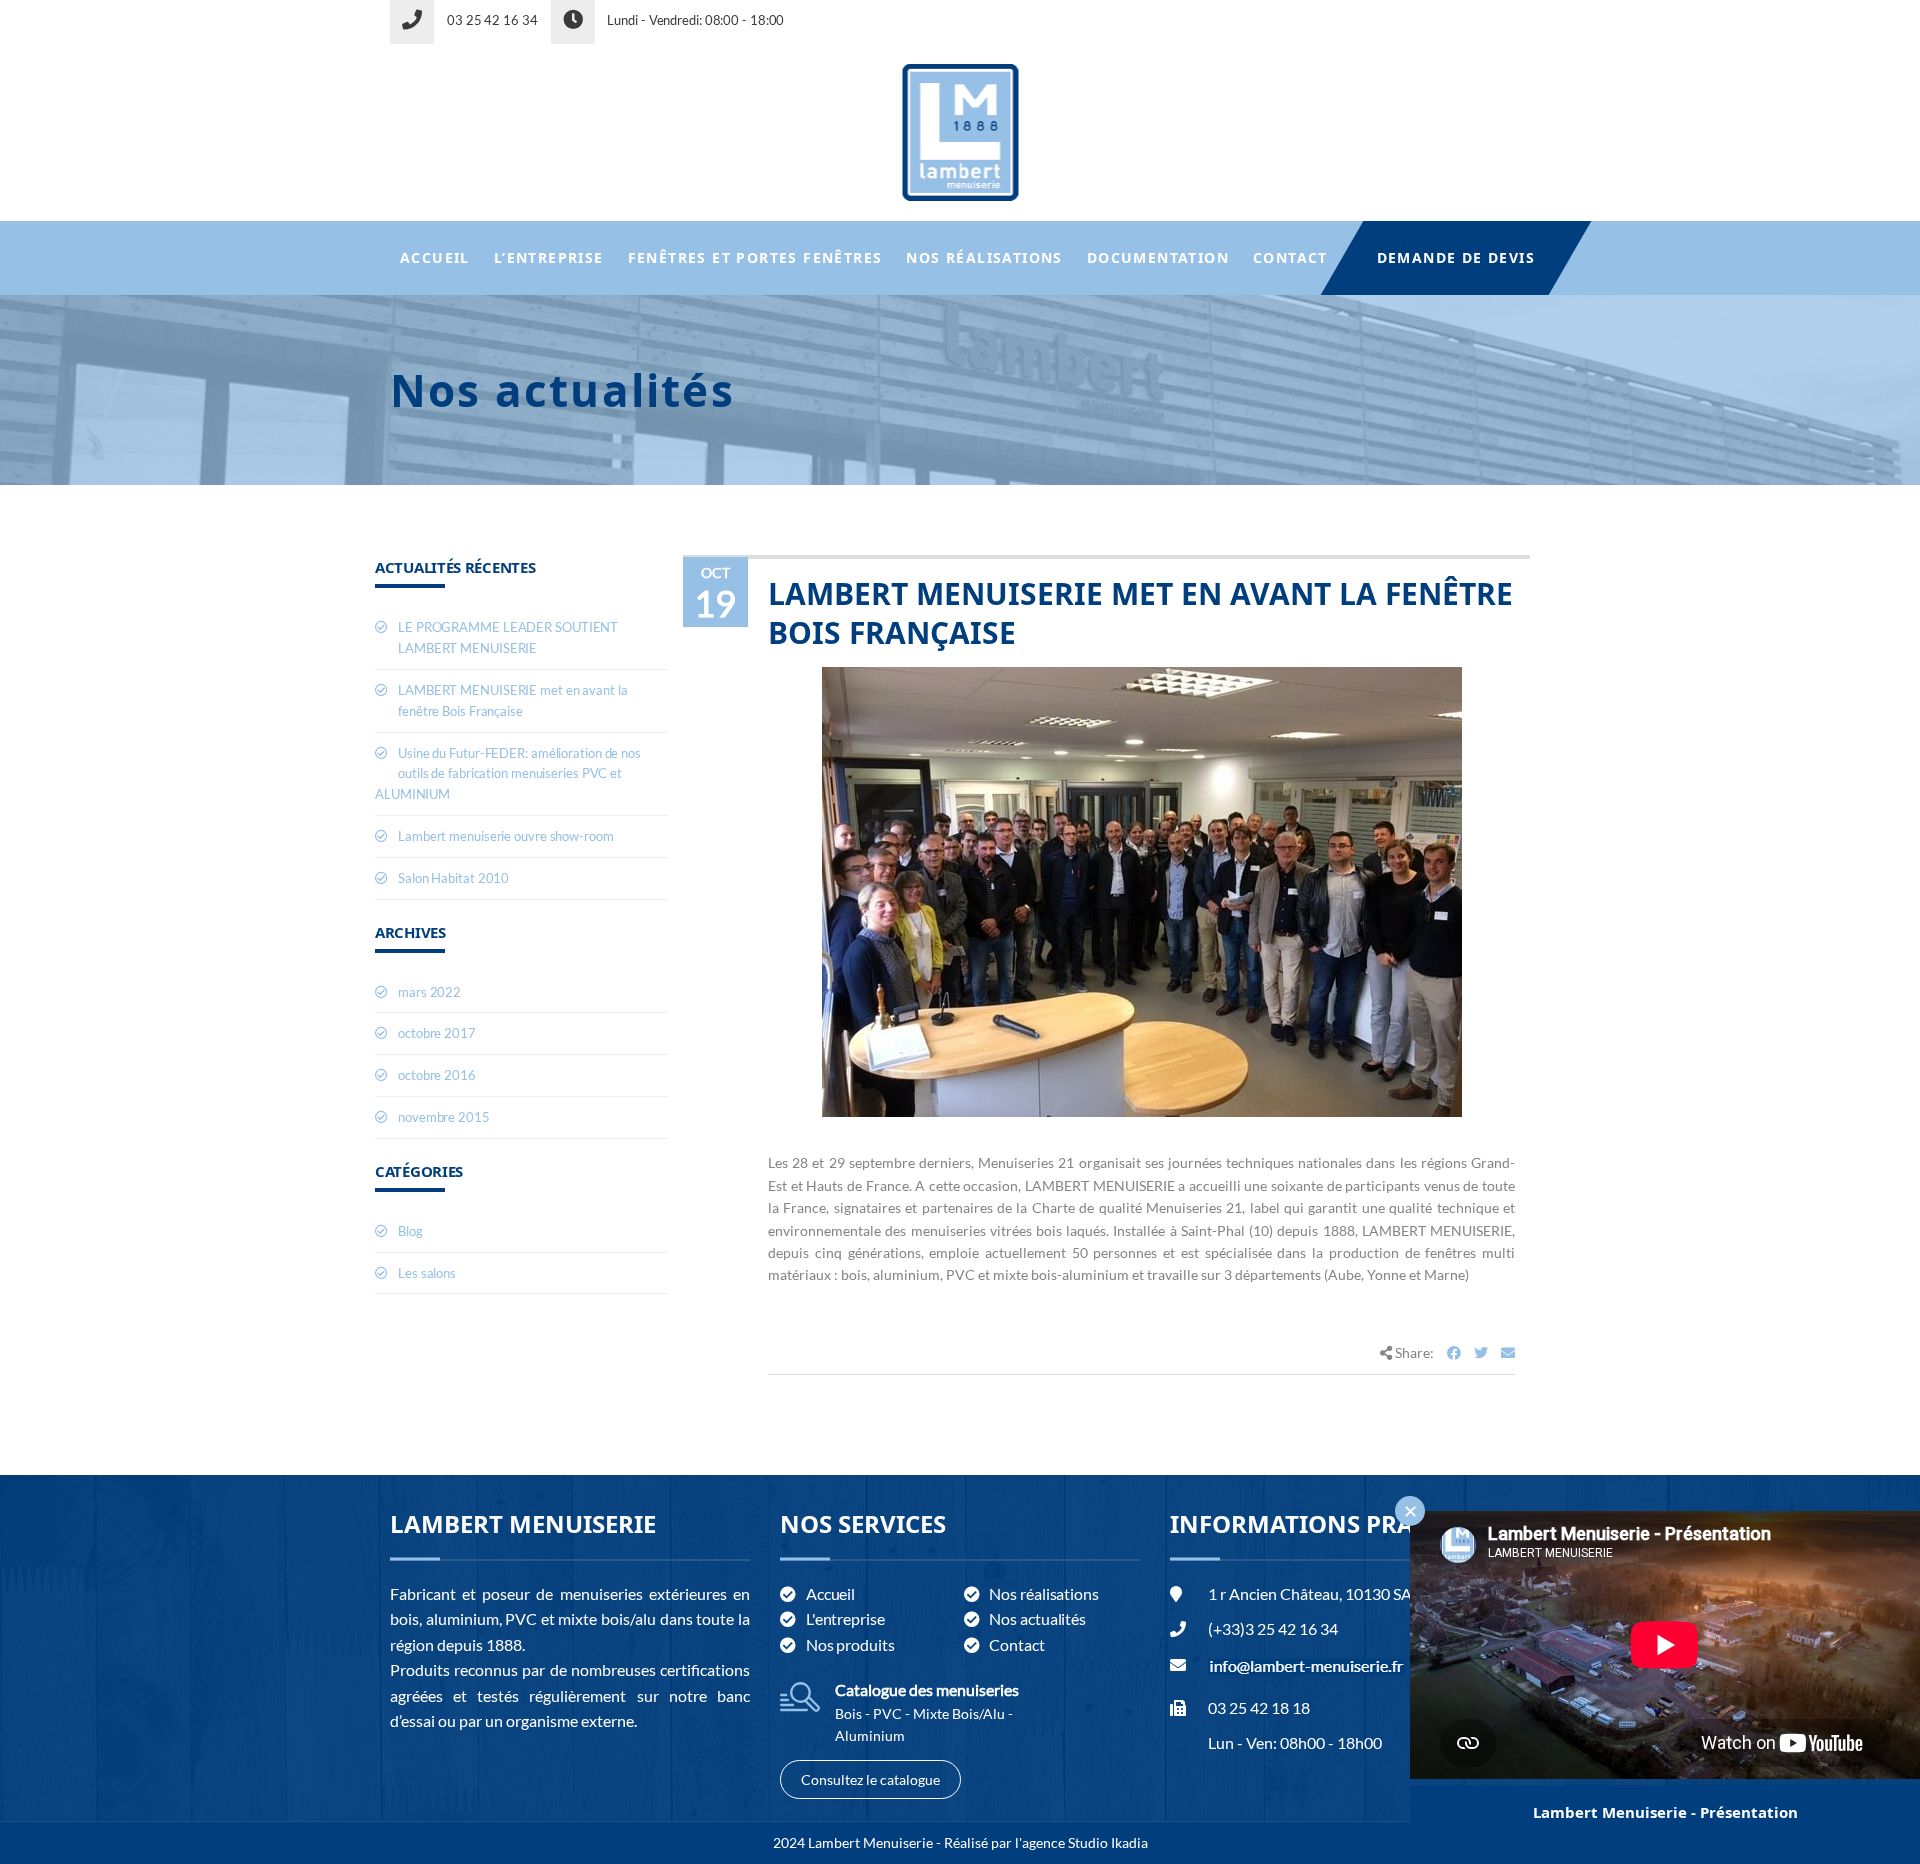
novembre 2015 (444, 1117)
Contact (1290, 257)
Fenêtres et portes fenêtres (755, 257)
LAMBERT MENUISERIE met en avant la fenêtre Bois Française (1140, 613)
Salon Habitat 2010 (453, 878)
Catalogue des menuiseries (927, 1689)
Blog (410, 1231)
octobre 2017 (437, 1033)
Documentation (1158, 257)
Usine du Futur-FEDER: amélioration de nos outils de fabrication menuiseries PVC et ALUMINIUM (508, 774)
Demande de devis (1456, 257)
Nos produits (850, 1644)
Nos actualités (1037, 1618)
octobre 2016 (437, 1075)
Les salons (427, 1273)
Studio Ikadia (1108, 1842)
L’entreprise (549, 257)
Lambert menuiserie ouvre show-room (506, 836)
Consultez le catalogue (870, 1779)
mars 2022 (429, 992)
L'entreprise (845, 1618)
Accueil (435, 257)
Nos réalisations (984, 257)
